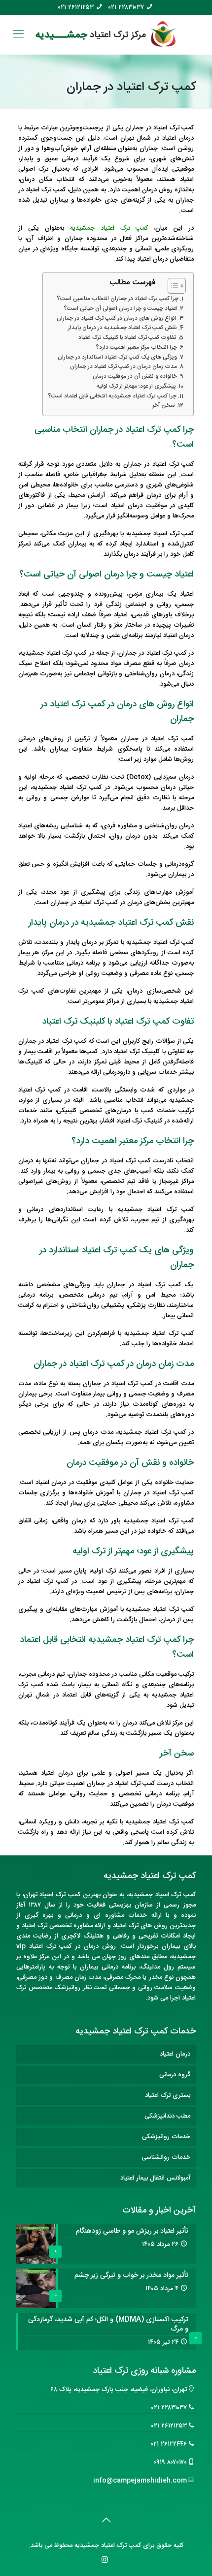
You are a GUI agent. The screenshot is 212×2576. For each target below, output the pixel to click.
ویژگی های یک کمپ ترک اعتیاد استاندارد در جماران (117, 358)
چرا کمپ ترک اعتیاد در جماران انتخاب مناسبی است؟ (118, 299)
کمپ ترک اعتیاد (176, 1895)
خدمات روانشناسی (166, 2157)
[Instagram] (105, 2561)
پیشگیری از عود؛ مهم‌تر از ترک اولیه (136, 387)
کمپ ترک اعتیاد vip (44, 1946)
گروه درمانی (175, 2075)
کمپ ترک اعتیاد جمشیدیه (109, 228)
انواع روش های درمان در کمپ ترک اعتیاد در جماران (117, 319)
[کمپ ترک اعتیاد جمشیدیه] (106, 35)
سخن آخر (164, 406)
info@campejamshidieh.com (140, 2481)
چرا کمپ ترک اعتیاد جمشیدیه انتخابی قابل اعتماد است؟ (112, 396)
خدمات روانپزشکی (166, 2137)
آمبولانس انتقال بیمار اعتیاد (155, 2178)
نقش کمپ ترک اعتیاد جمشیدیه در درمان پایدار (123, 328)
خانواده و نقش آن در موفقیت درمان (135, 377)
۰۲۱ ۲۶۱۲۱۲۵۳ (76, 8)
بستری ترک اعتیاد (168, 2095)
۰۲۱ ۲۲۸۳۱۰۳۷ (126, 8)
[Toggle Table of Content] (172, 286)
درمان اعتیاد (175, 2054)
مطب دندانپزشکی (167, 2116)
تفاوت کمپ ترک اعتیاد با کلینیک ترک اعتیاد (127, 338)
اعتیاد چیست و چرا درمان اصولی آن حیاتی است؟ (120, 309)
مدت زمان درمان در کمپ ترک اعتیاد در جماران (124, 367)
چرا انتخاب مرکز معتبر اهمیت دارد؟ (136, 348)
